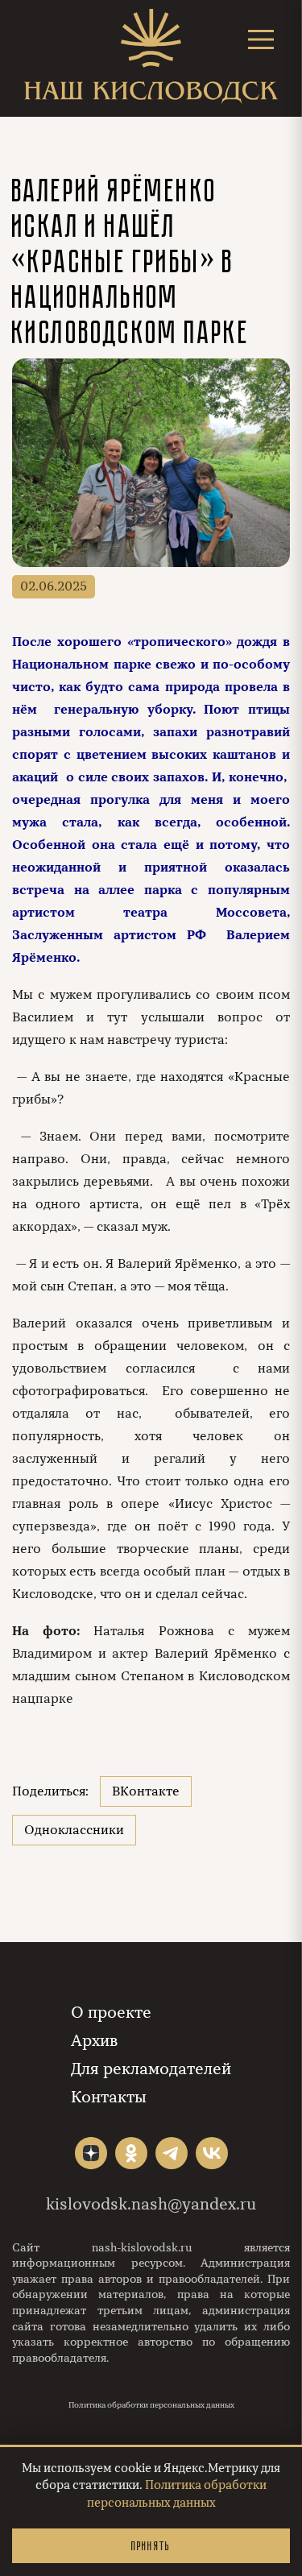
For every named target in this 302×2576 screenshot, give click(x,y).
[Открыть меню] (261, 39)
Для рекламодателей (151, 2069)
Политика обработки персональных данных (151, 2405)
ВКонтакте (146, 1791)
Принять (151, 2546)
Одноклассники (74, 1830)
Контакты (109, 2097)
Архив (94, 2041)
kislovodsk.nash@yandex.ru (151, 2204)
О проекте (111, 2013)
